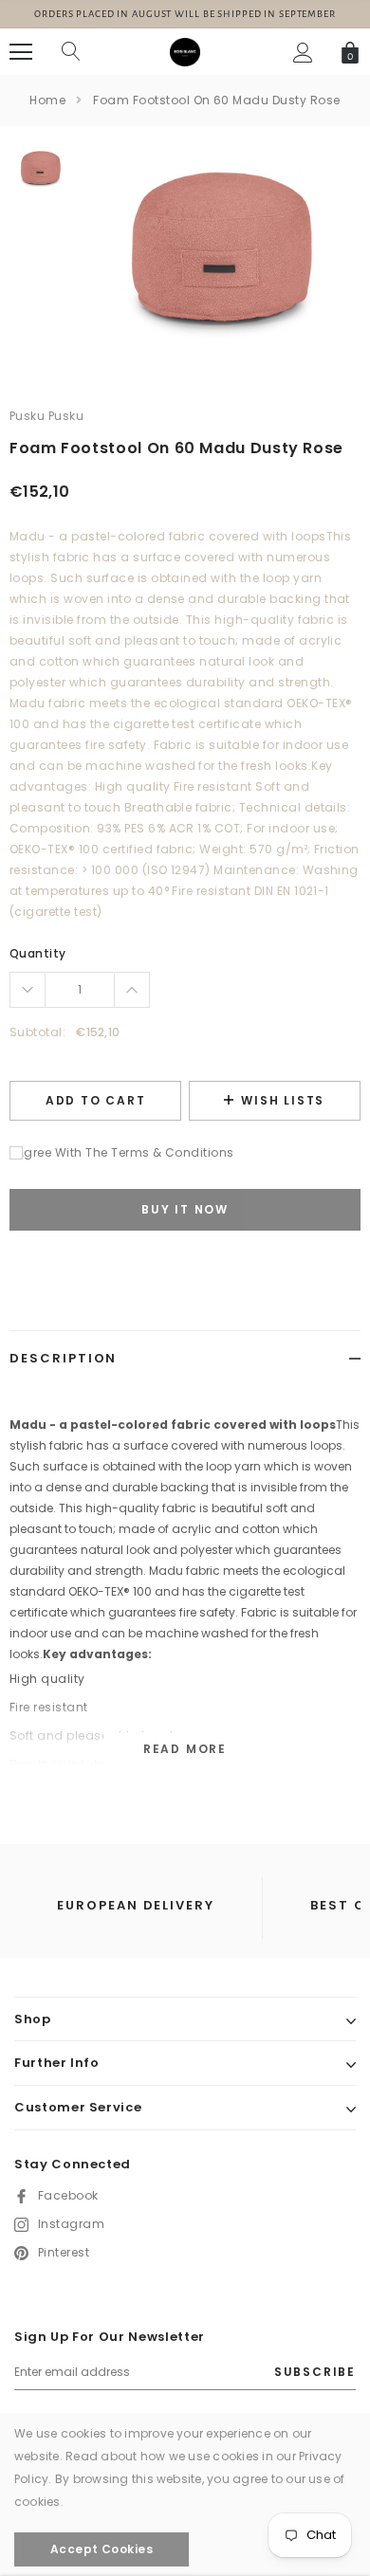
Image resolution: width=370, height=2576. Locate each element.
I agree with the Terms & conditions (122, 1152)
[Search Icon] (71, 52)
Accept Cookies (102, 2549)
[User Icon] (303, 53)
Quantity (38, 953)
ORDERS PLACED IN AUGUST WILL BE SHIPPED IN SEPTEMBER (185, 14)
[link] (40, 168)
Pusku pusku (46, 416)
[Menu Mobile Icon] (21, 52)
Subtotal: (37, 1032)
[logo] (185, 51)
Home (47, 100)
